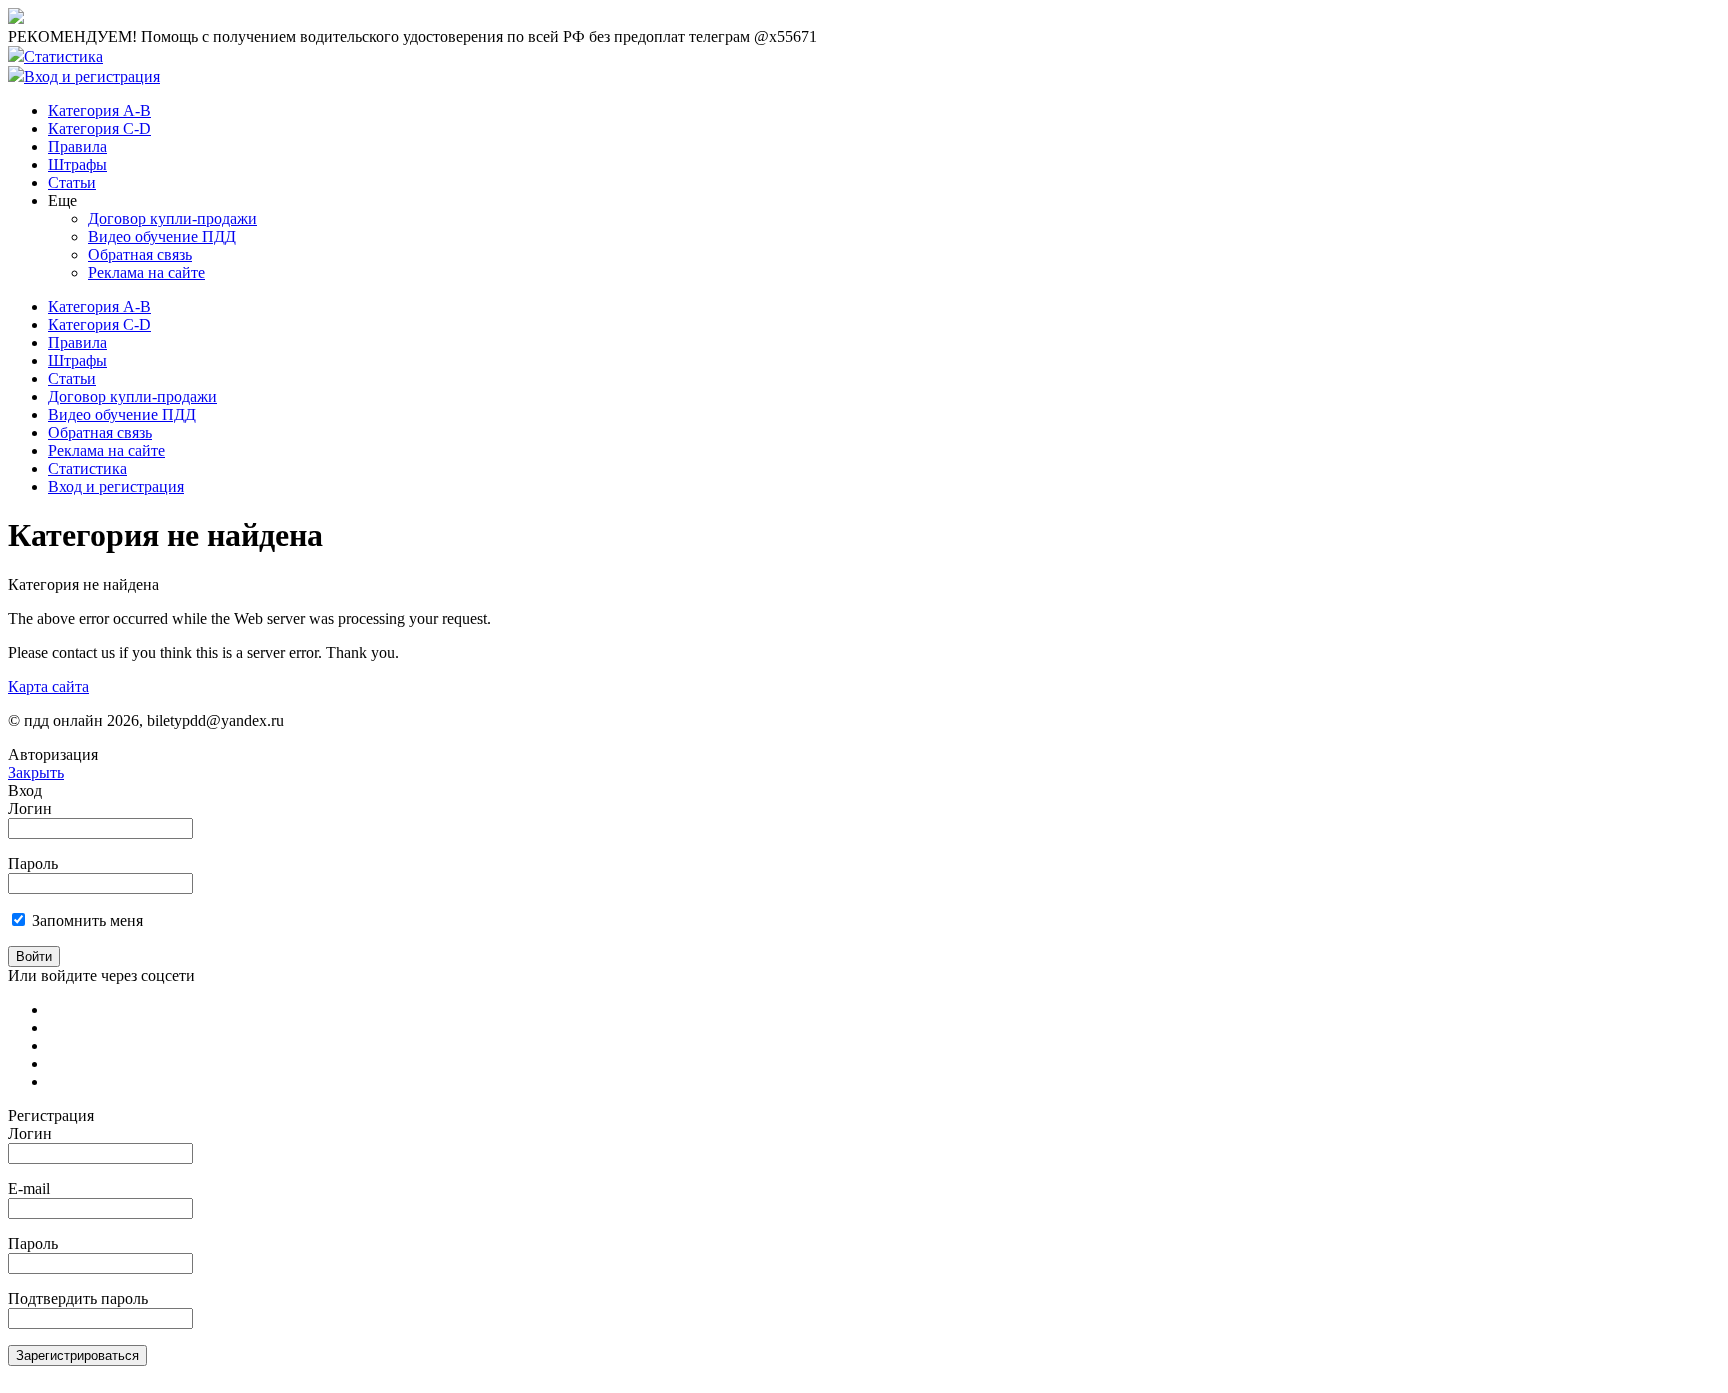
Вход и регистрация (92, 76)
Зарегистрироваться (77, 1355)
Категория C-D (99, 128)
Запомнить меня (87, 920)
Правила (77, 146)
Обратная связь (140, 254)
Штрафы (77, 164)
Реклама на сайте (146, 272)
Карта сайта (48, 686)
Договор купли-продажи (172, 218)
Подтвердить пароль (78, 1298)
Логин (30, 808)
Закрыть (36, 772)
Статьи (72, 182)
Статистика (63, 56)
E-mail (29, 1188)
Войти (34, 956)
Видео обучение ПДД (162, 236)
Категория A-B (99, 110)
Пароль (33, 863)
